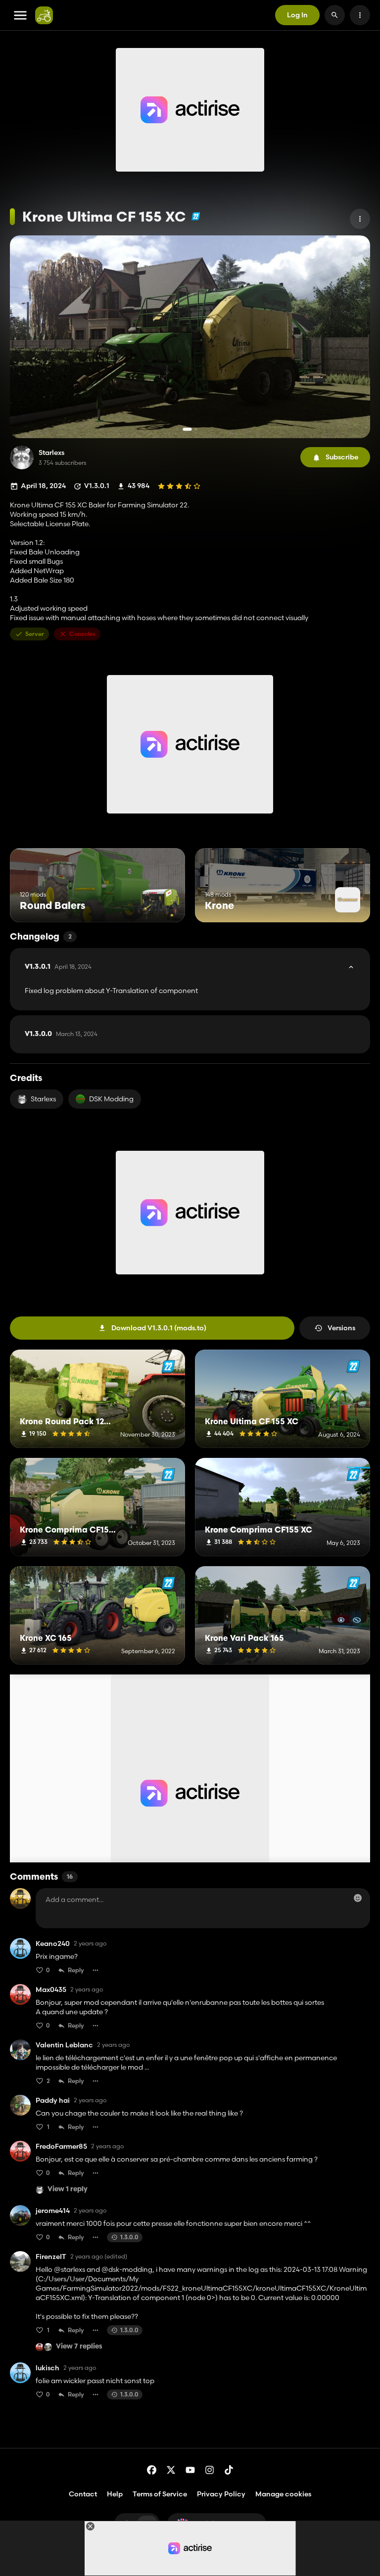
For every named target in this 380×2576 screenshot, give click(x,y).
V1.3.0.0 (61, 1034)
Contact (83, 2494)
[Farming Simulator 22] (196, 216)
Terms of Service (160, 2494)
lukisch (47, 2368)
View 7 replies (79, 2347)
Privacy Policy (221, 2494)
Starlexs (51, 453)
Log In (297, 15)
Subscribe (342, 457)
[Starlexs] (22, 457)
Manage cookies (283, 2494)
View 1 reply (68, 2190)
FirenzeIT (51, 2257)
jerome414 (53, 2211)
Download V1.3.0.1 (159, 1328)
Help (115, 2494)
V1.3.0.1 (58, 967)
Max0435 (51, 1990)
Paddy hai (53, 2101)
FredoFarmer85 (61, 2147)
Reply (76, 1970)
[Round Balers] (159, 904)
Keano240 (53, 1944)
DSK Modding (111, 1099)
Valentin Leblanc (64, 2045)
